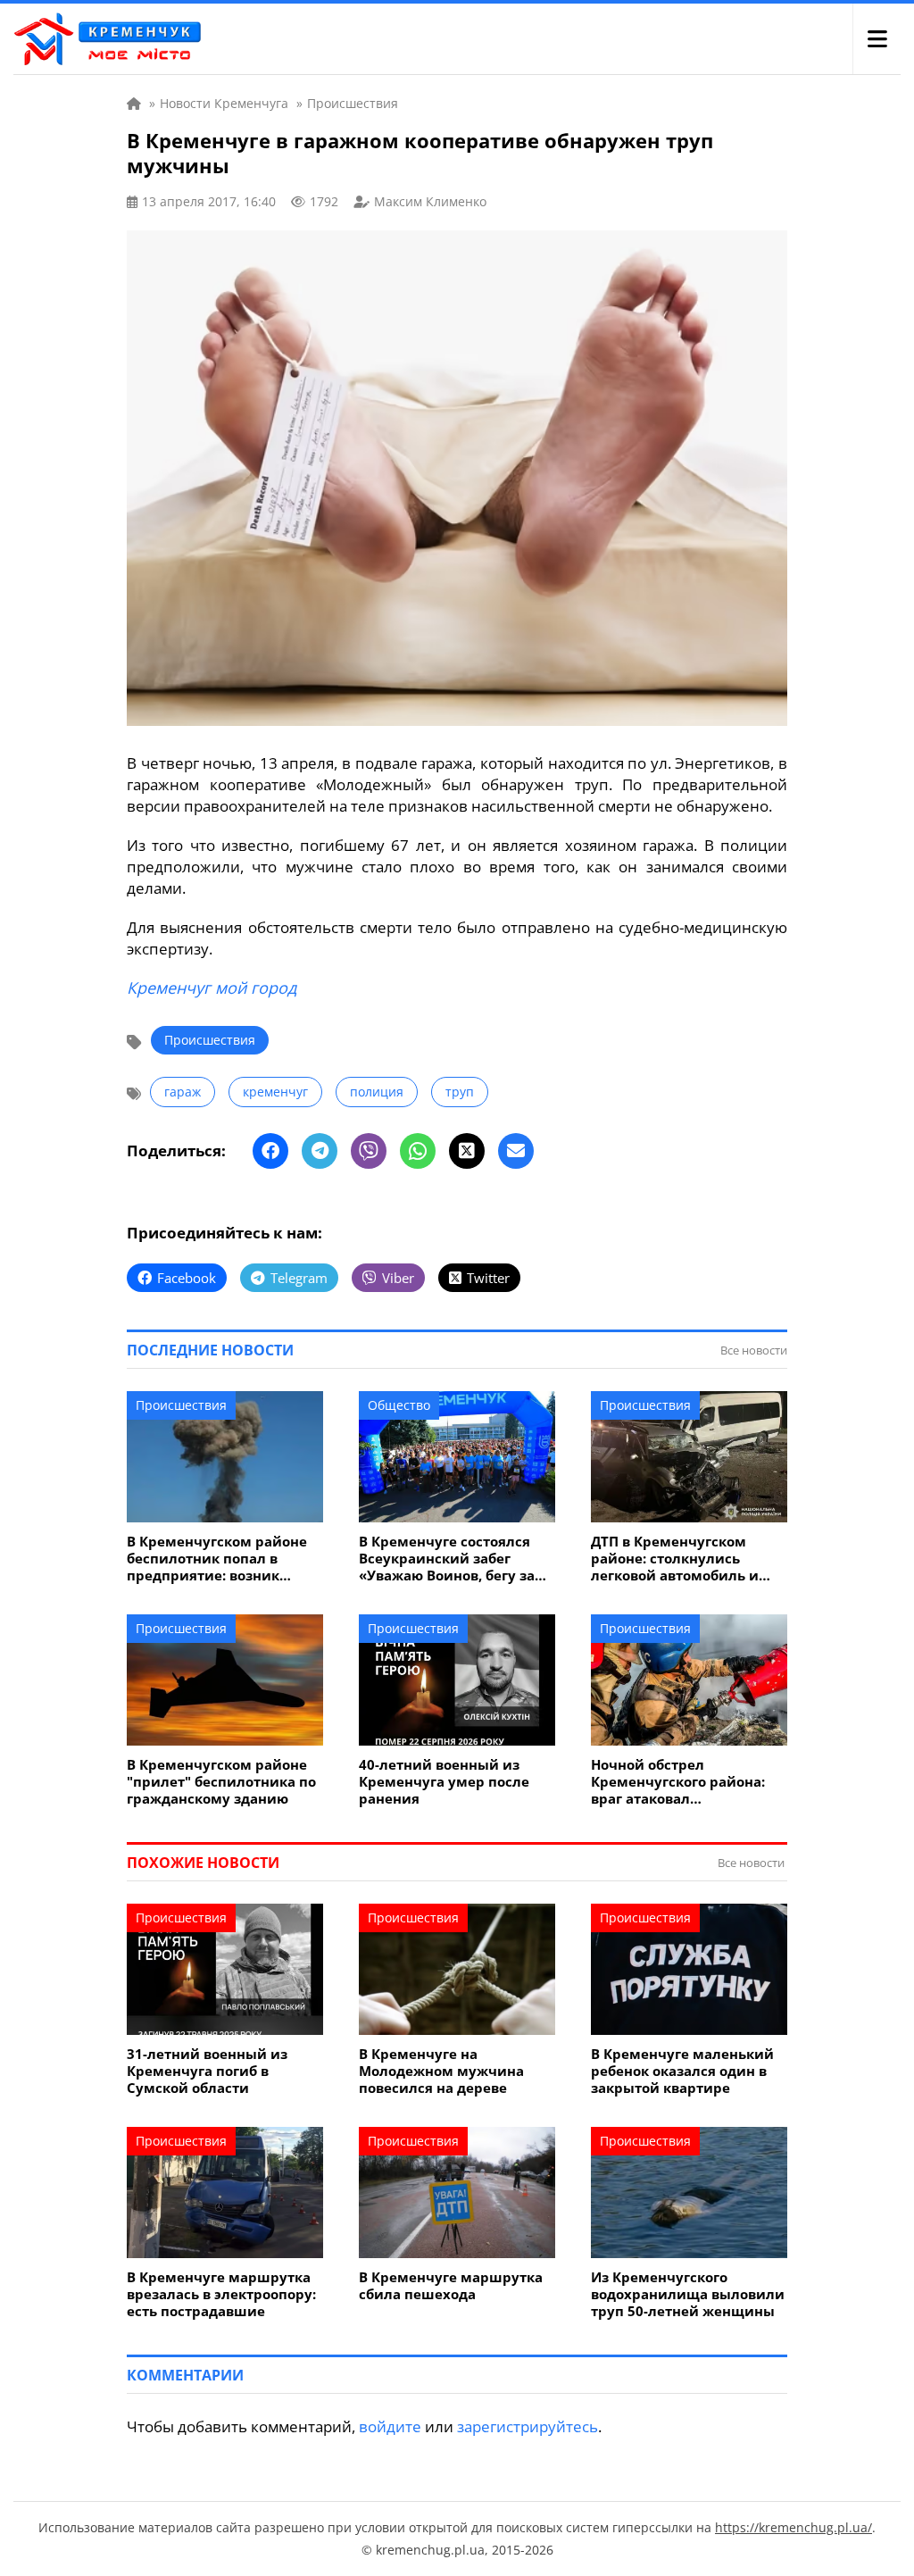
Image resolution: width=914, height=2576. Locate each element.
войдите (390, 2426)
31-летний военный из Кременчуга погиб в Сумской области (207, 2071)
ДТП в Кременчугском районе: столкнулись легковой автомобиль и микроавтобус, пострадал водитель (682, 1559)
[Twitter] (467, 1151)
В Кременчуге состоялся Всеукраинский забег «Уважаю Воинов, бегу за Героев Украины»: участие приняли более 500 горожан (453, 1559)
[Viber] (369, 1151)
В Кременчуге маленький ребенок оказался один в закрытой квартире (682, 2071)
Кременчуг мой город (212, 988)
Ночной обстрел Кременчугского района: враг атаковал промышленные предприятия (678, 1782)
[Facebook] (270, 1151)
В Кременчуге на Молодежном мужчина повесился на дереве (441, 2071)
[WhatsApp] (418, 1151)
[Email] (516, 1151)
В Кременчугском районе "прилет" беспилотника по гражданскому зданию (221, 1782)
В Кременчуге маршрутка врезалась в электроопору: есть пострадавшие (221, 2294)
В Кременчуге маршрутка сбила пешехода (451, 2286)
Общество (399, 1405)
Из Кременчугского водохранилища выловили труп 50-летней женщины (688, 2294)
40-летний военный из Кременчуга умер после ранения (444, 1782)
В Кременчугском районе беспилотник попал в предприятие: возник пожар (217, 1559)
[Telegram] (320, 1151)
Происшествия (210, 1040)
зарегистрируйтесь (528, 2426)
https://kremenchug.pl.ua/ (794, 2527)
